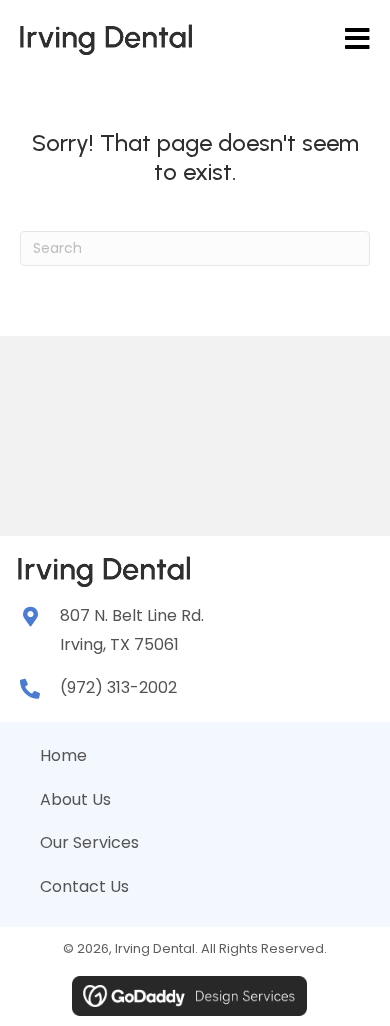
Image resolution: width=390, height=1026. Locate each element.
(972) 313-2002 (118, 687)
